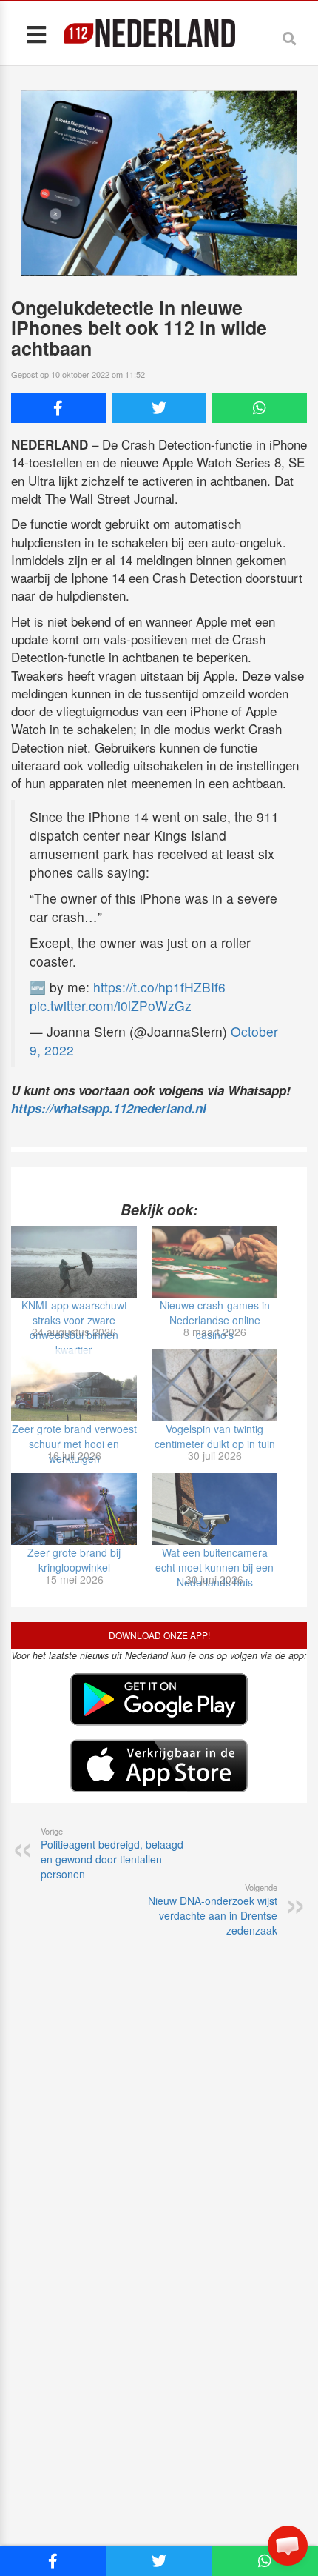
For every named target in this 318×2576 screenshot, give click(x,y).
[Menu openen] (36, 34)
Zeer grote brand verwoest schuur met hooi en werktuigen (74, 1444)
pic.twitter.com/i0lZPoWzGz (111, 1005)
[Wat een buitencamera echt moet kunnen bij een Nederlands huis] (214, 1509)
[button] (288, 2546)
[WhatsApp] (260, 408)
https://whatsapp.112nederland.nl (109, 1108)
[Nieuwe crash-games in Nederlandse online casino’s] (214, 1262)
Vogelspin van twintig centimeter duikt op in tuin (215, 1436)
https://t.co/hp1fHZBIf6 (159, 987)
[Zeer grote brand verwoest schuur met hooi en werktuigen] (74, 1385)
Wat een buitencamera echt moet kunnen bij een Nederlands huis (214, 1567)
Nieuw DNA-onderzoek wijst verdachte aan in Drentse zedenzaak (213, 1909)
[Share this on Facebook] (58, 408)
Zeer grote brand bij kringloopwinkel (74, 1560)
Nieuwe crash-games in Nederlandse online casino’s (215, 1320)
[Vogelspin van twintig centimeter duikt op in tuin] (214, 1385)
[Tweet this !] (159, 408)
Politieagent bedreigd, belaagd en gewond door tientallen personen (112, 1853)
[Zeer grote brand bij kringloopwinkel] (74, 1509)
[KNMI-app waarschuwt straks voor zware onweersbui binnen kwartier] (74, 1262)
